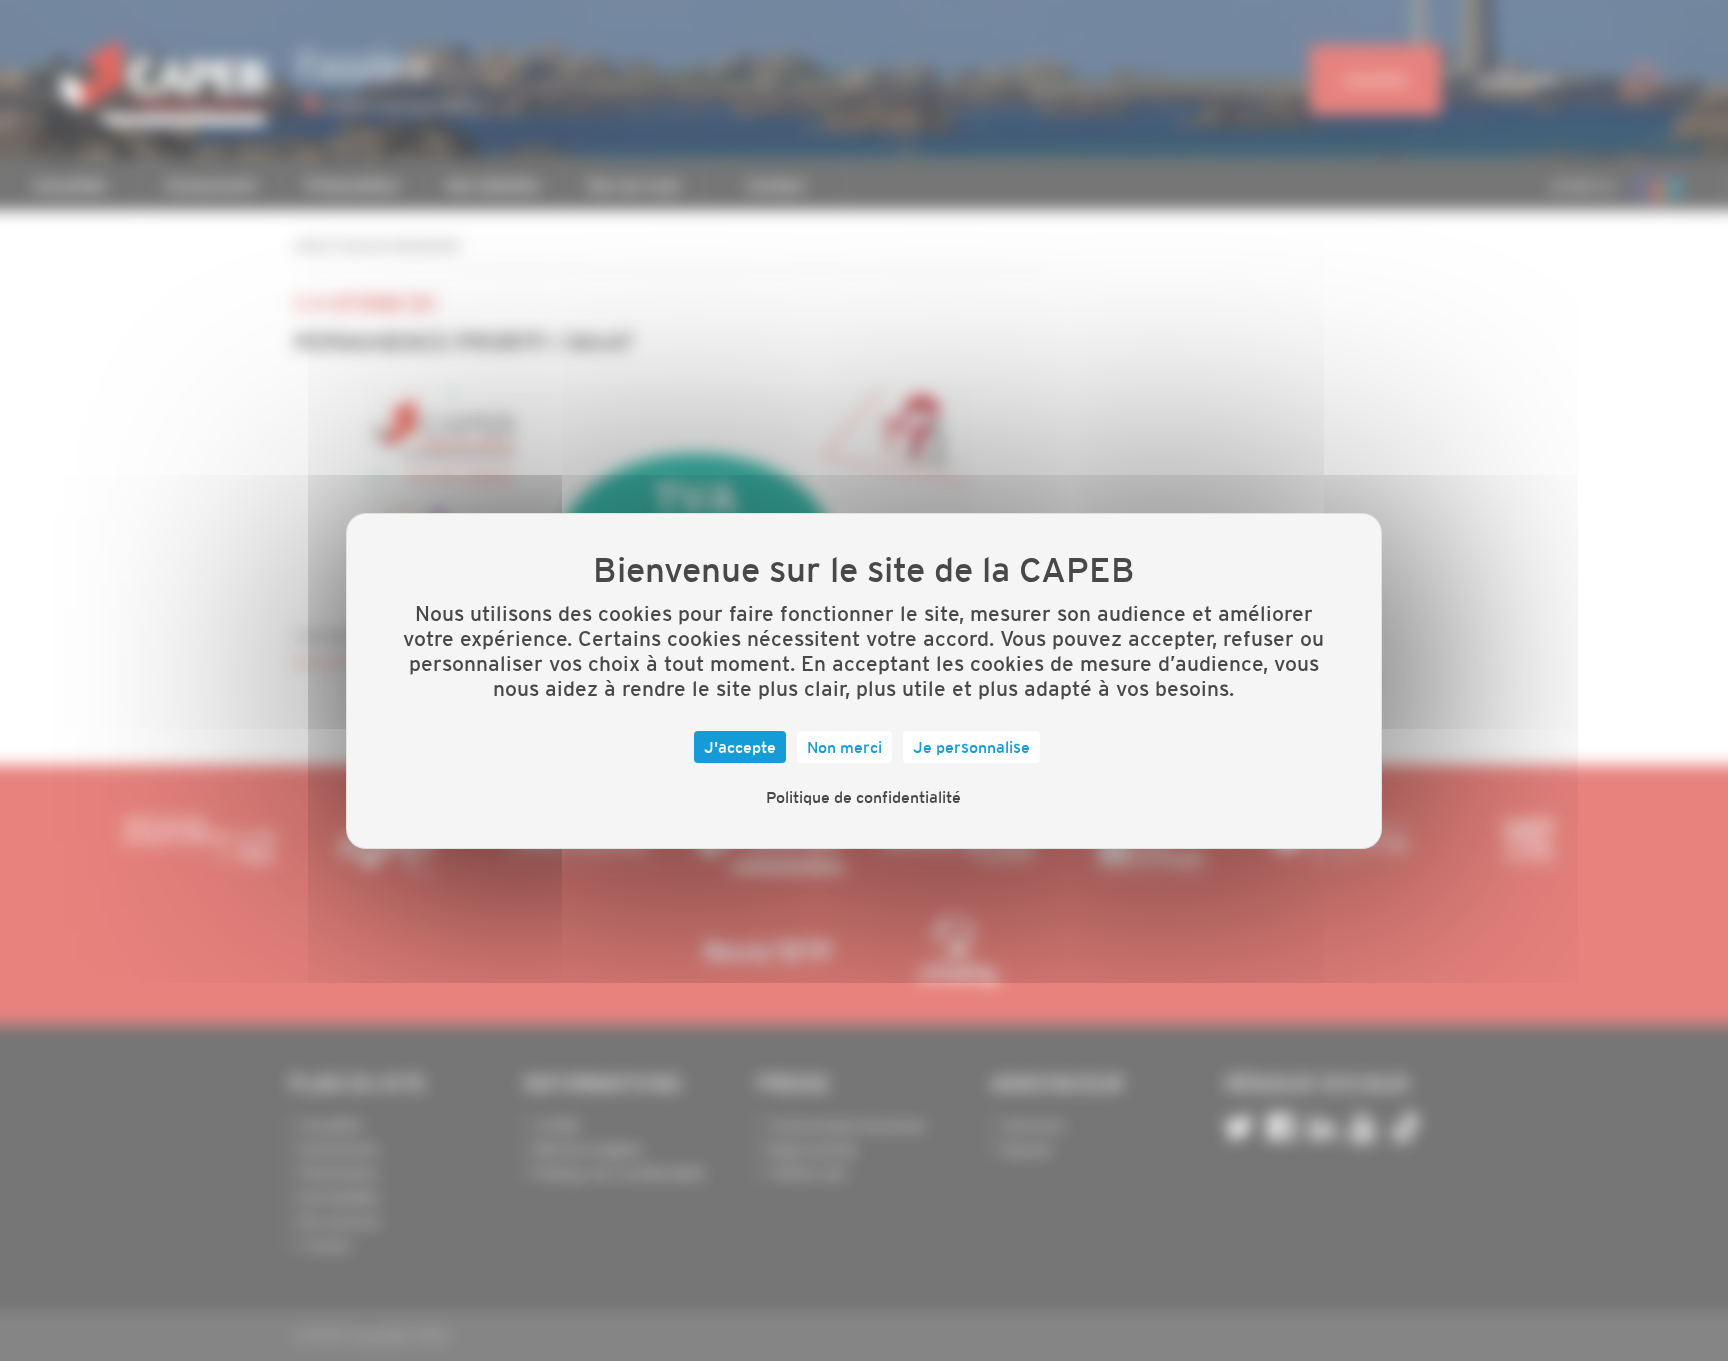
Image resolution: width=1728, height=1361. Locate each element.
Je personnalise (971, 747)
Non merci (844, 747)
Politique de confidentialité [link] (863, 797)
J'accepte (740, 747)
